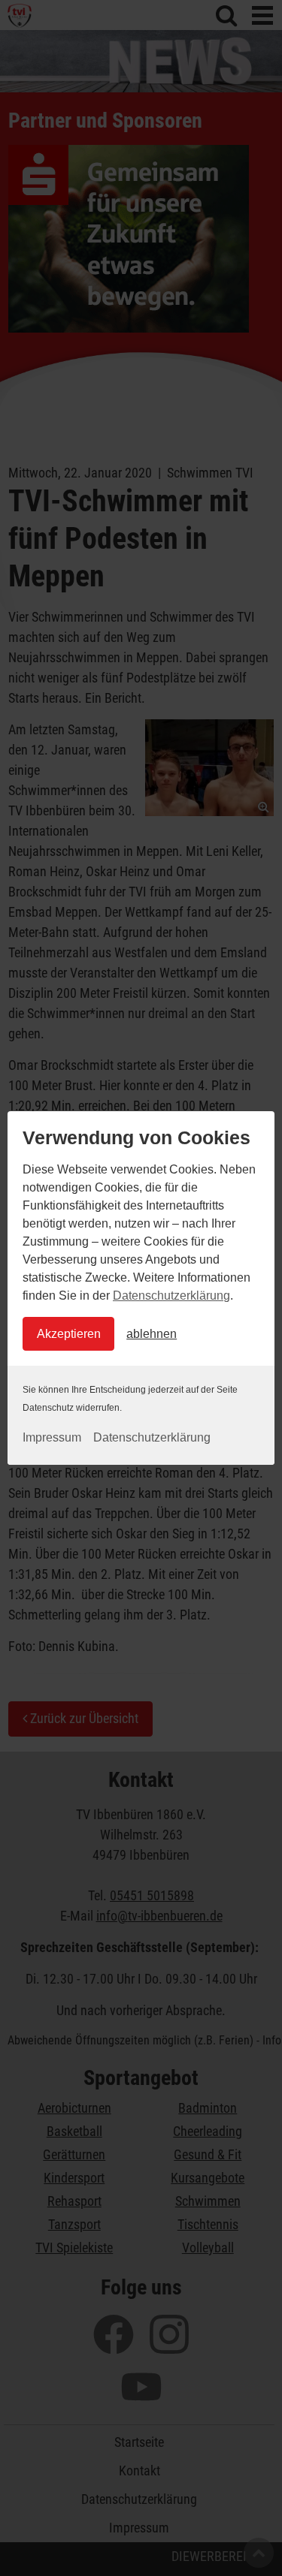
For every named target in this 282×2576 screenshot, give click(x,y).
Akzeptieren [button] (69, 1334)
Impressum (52, 1437)
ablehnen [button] (152, 1334)
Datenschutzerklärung (171, 1296)
